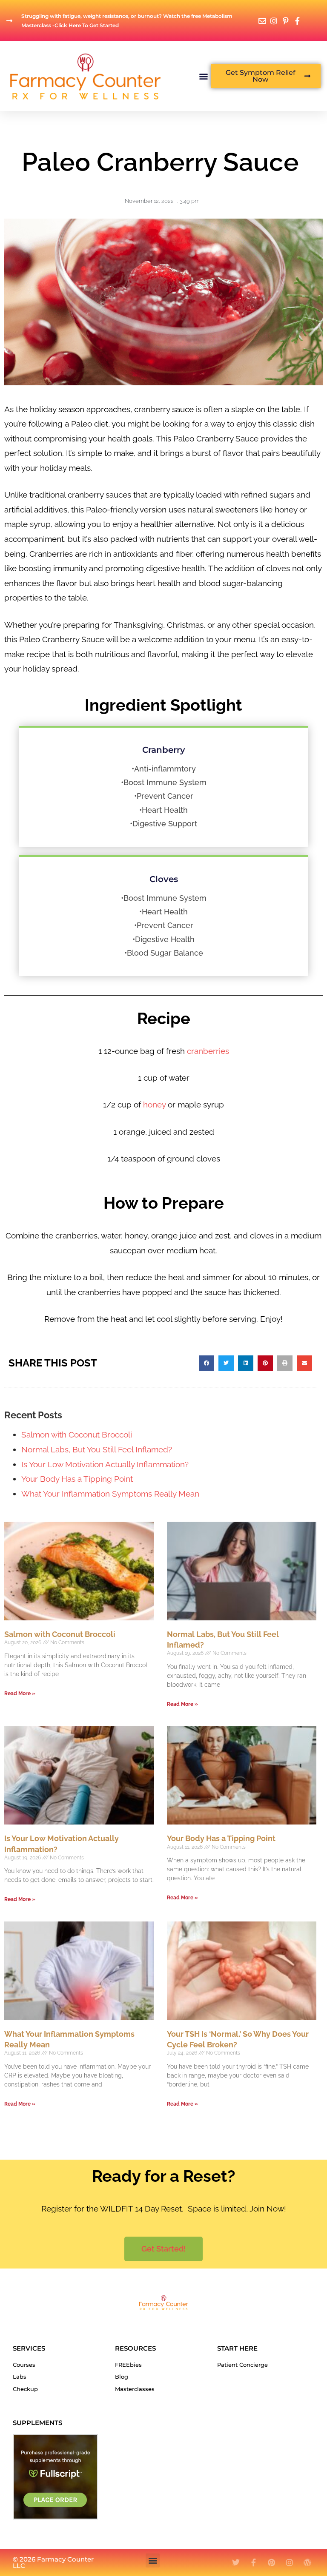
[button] (204, 76)
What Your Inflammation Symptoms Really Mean (110, 1494)
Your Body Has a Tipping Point (77, 1479)
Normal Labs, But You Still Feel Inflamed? (97, 1449)
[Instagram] (290, 2562)
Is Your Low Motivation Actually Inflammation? (105, 1464)
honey (153, 1104)
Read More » (20, 1694)
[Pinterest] (272, 2562)
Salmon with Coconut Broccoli (77, 1435)
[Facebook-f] (254, 2562)
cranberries (208, 1051)
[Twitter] (236, 2562)
